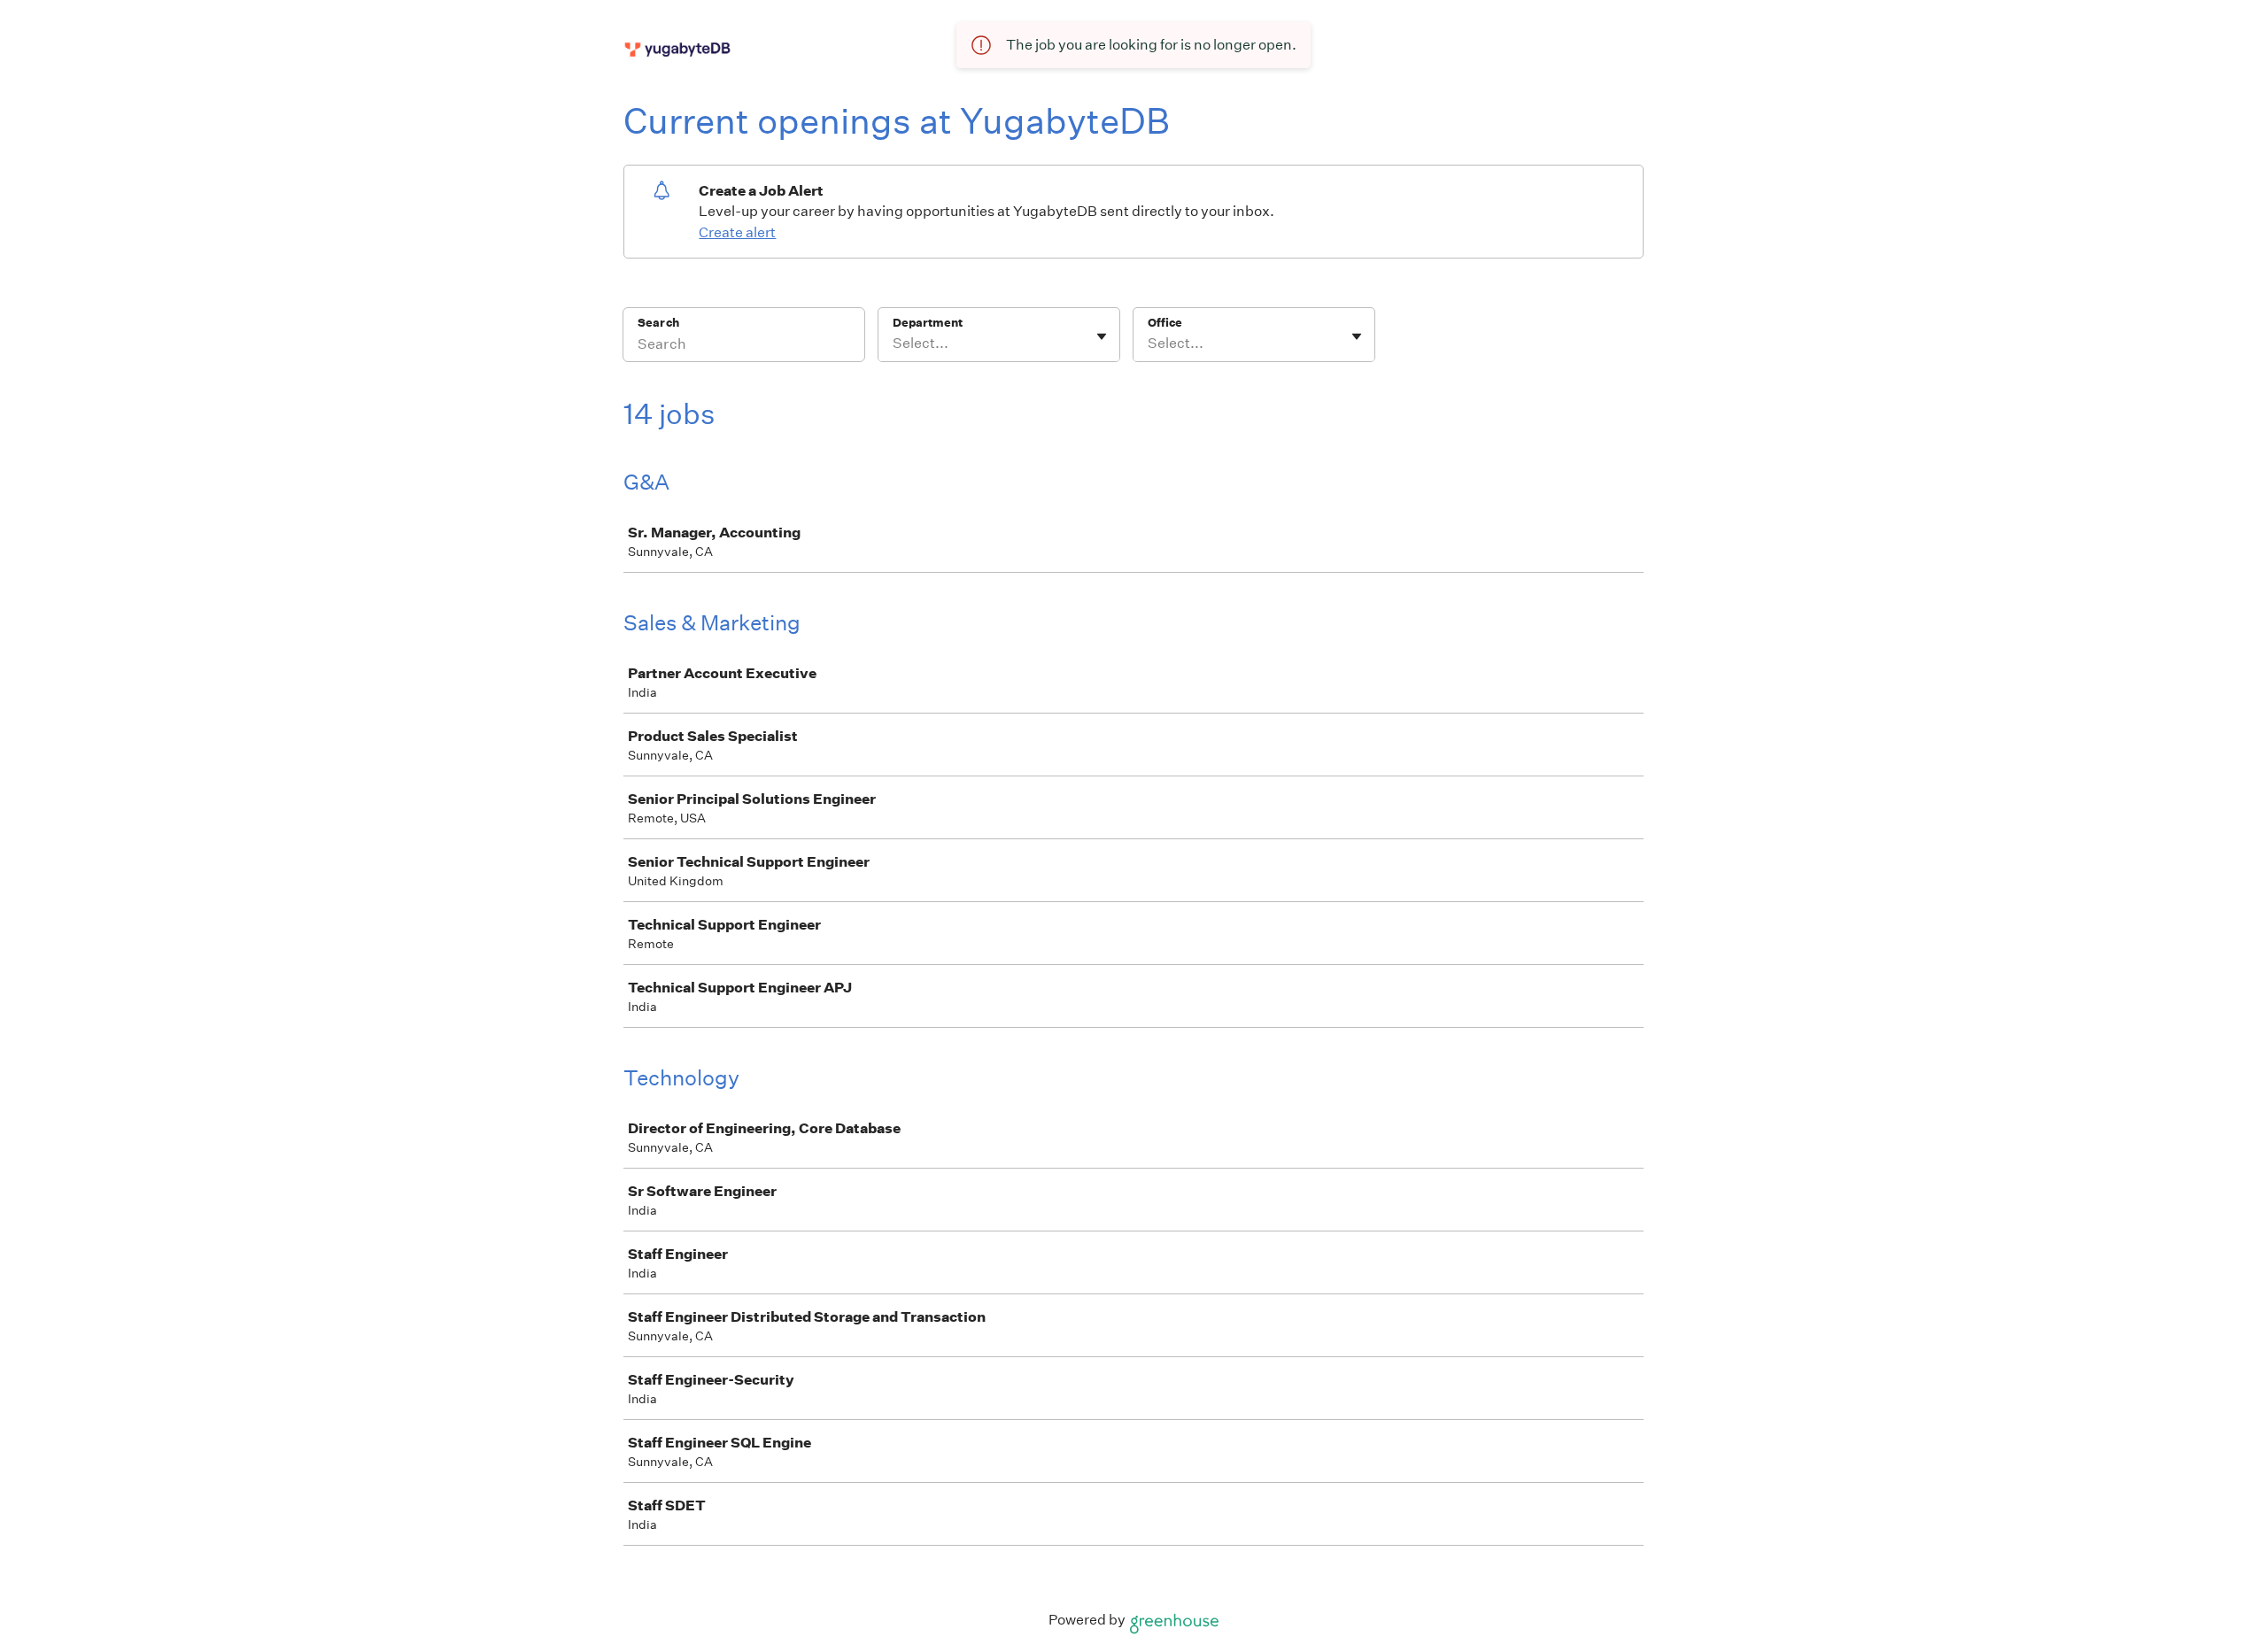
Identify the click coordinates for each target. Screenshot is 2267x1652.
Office (1165, 323)
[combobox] (894, 344)
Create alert (737, 232)
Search (658, 323)
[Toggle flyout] (1102, 336)
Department (928, 323)
